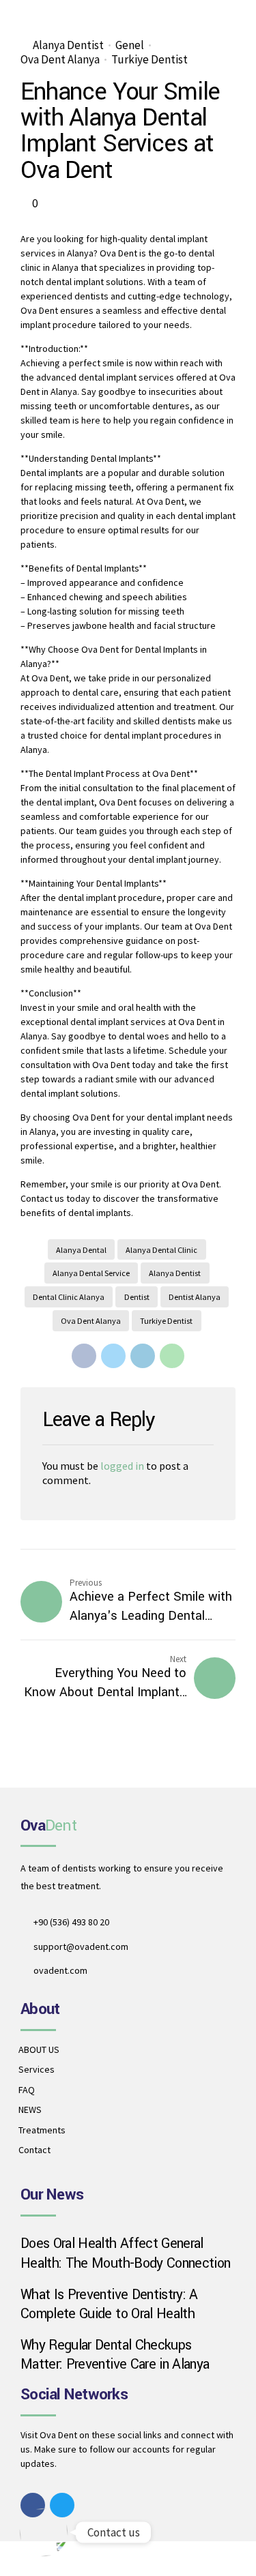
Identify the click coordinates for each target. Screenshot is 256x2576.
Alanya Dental (81, 1250)
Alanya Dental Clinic (161, 1250)
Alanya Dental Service (91, 1273)
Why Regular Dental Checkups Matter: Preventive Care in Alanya (115, 2355)
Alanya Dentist (68, 45)
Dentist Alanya (195, 1297)
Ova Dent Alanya (60, 60)
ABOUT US (39, 2049)
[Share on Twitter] (113, 1356)
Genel (130, 45)
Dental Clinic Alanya (69, 1297)
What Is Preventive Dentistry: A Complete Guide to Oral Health (109, 2305)
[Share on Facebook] (84, 1356)
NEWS (30, 2109)
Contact (34, 2150)
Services (37, 2069)
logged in (122, 1466)
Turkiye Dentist (150, 60)
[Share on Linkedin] (143, 1356)
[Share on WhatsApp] (172, 1356)
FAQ (27, 2090)
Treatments (42, 2130)
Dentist (137, 1297)
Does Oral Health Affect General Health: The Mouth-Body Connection (125, 2253)
